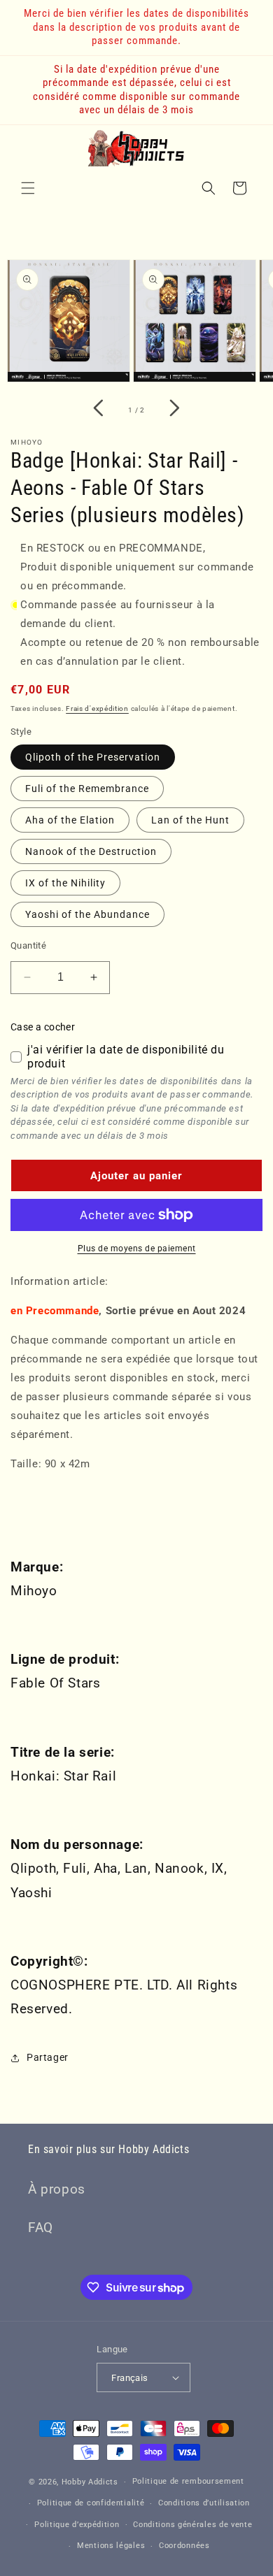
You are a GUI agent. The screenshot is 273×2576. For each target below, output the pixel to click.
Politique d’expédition (77, 2525)
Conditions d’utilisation (204, 2503)
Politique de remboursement (188, 2481)
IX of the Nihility (65, 883)
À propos (57, 2189)
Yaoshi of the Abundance (87, 914)
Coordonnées (184, 2546)
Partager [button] (48, 2057)
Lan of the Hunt (190, 820)
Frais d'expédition (97, 708)
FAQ (41, 2228)
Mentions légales (111, 2546)
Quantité (28, 945)
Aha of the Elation (70, 820)
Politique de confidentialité (91, 2503)
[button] (28, 188)
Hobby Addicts (90, 2482)
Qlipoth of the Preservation (93, 757)
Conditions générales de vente (192, 2525)
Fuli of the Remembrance (87, 789)
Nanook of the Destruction (91, 851)
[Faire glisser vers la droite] (174, 410)
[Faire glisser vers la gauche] (99, 410)
